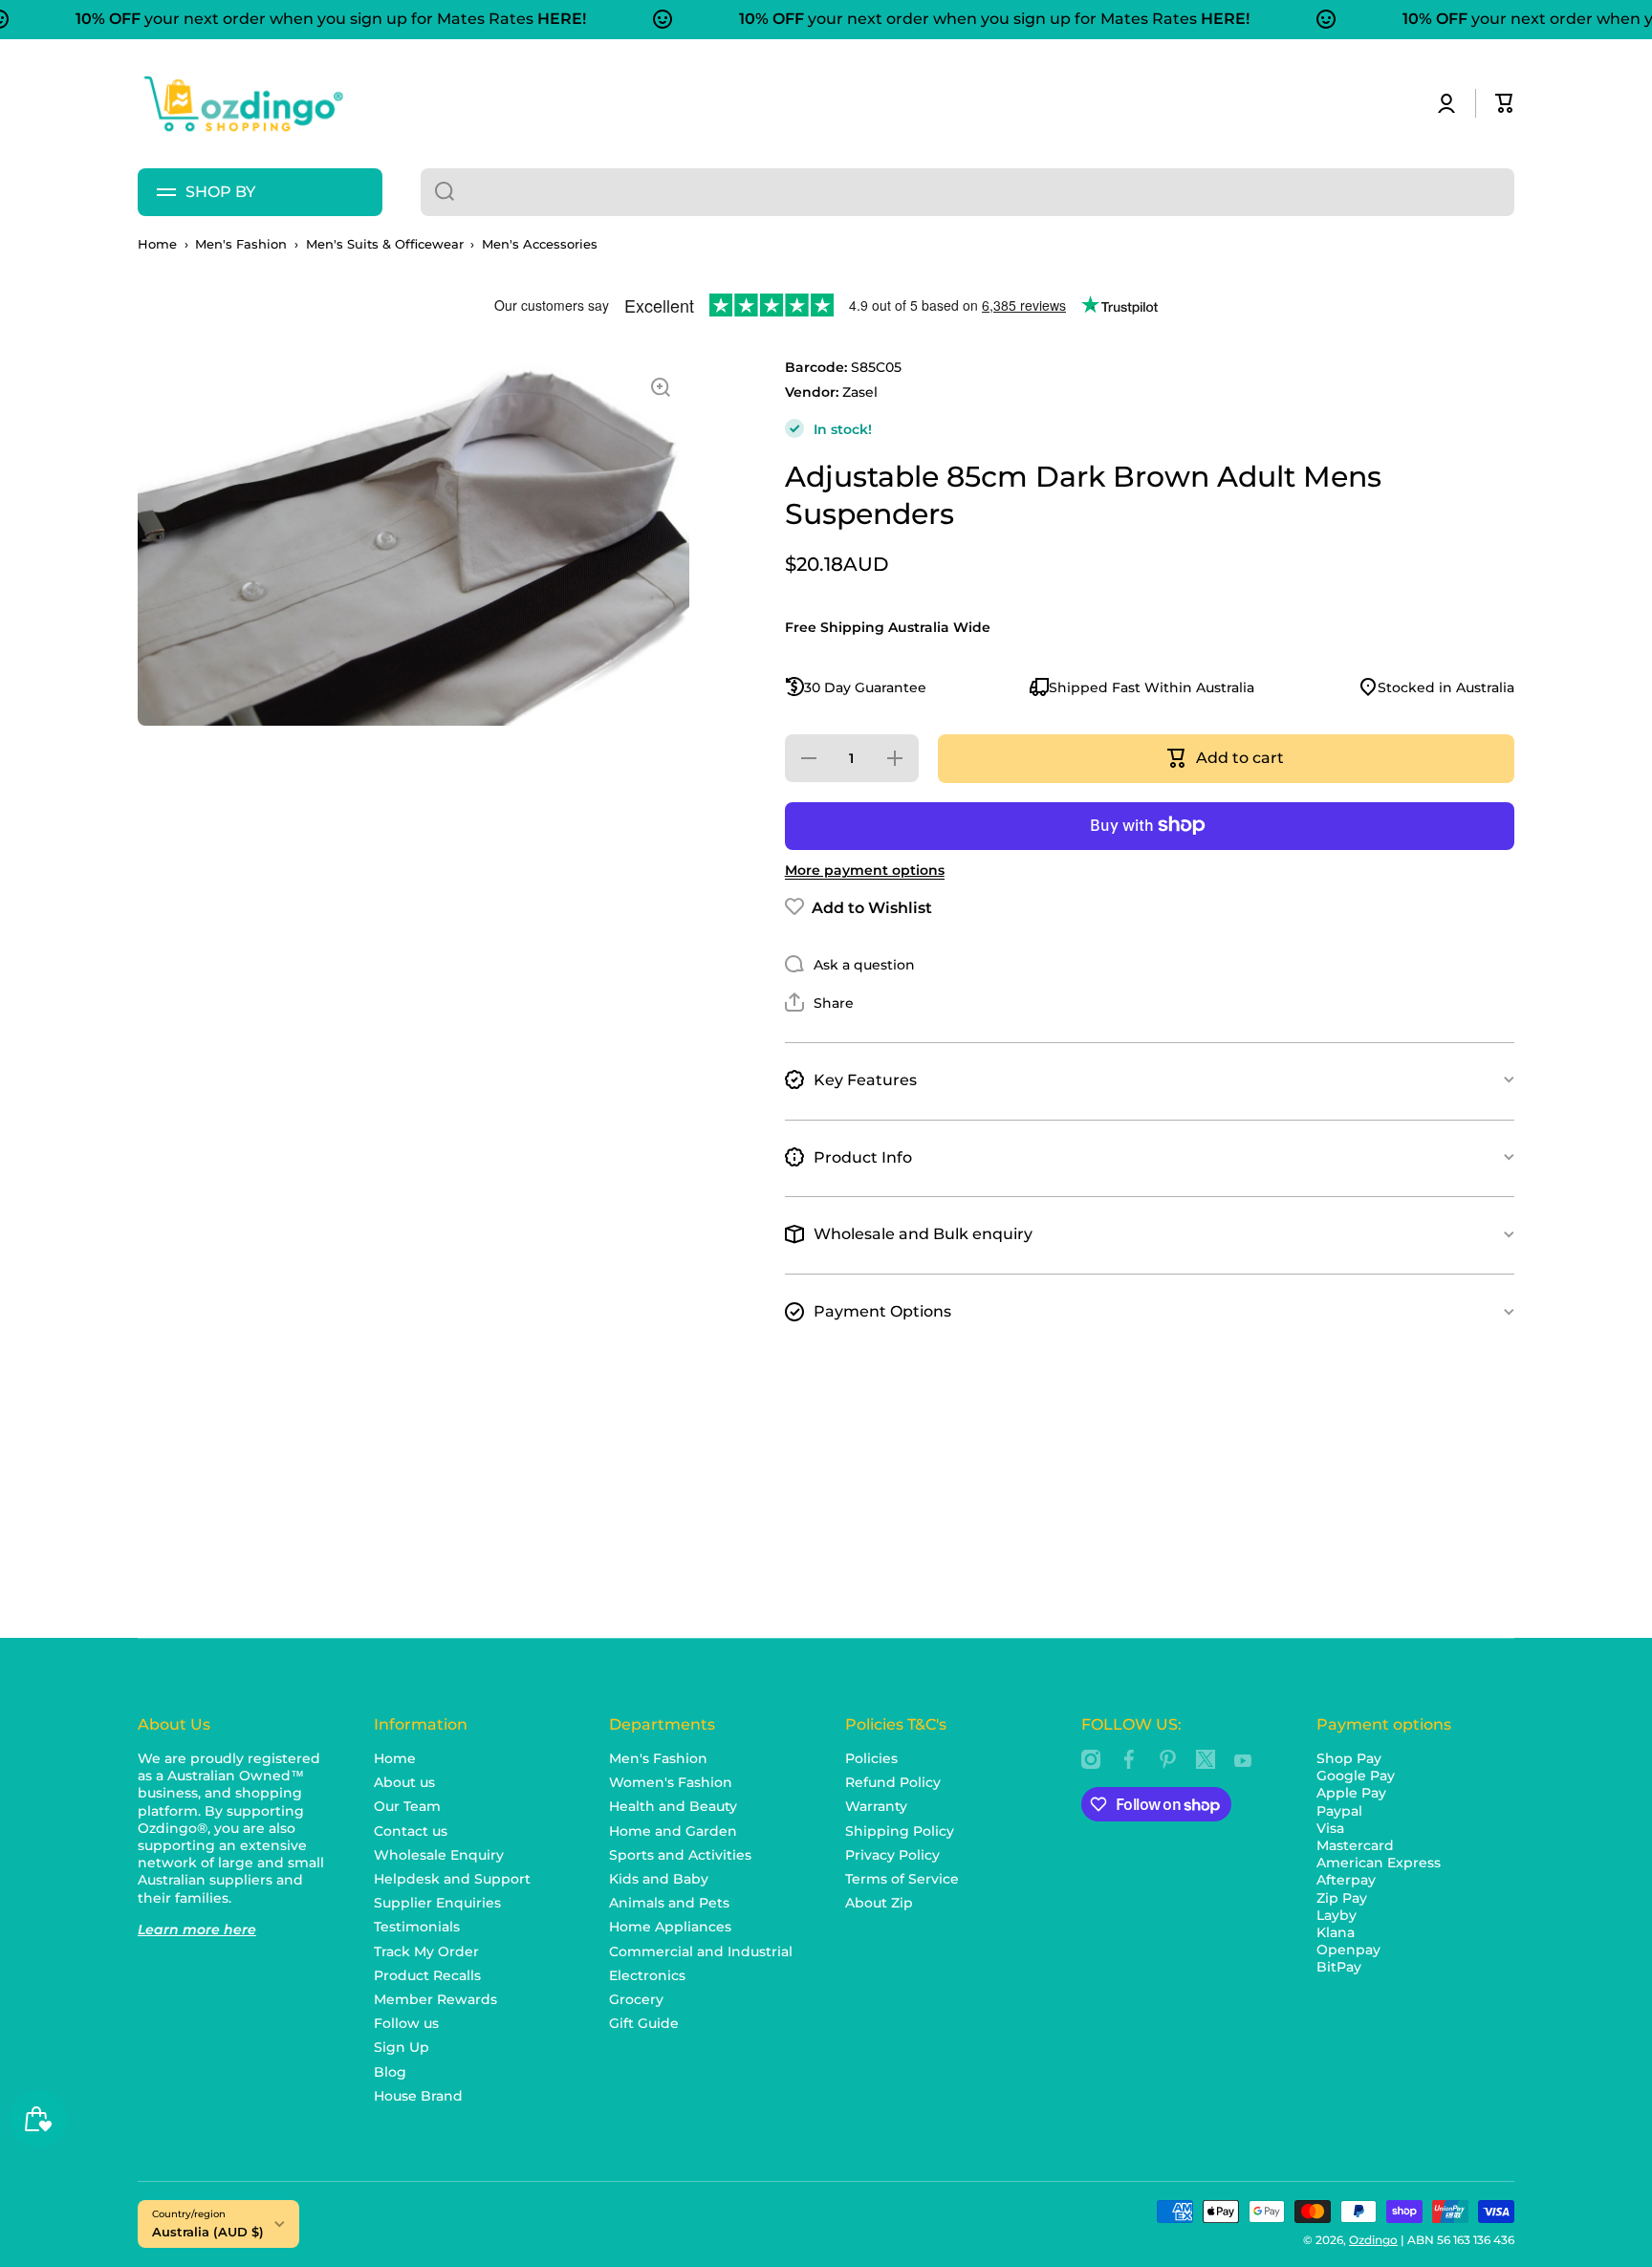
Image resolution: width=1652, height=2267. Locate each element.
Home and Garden (673, 1831)
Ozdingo (1373, 2240)
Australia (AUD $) (208, 2232)
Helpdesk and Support (452, 1879)
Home (157, 244)
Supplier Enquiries (437, 1903)
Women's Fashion (671, 1782)
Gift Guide (644, 2023)
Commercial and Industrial (701, 1951)
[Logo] (243, 104)
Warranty (876, 1806)
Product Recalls (427, 1975)
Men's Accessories (540, 244)
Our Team (407, 1806)
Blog (390, 2072)
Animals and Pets (669, 1903)
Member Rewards (435, 1999)
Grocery (636, 1999)
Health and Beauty (673, 1806)
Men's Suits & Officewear (385, 244)
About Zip (879, 1903)
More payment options (865, 869)
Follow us (406, 2023)
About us (404, 1782)
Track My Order (426, 1951)
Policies (871, 1758)
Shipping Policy (900, 1831)
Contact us (411, 1831)
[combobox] (967, 192)
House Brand (418, 2096)
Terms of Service (902, 1879)
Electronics (647, 1975)
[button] (1505, 103)
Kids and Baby (659, 1879)
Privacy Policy (892, 1855)
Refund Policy (893, 1782)
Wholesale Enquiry (439, 1855)
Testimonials (417, 1927)
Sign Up (402, 2047)
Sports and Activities (680, 1855)
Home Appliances (670, 1927)
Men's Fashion (241, 244)
